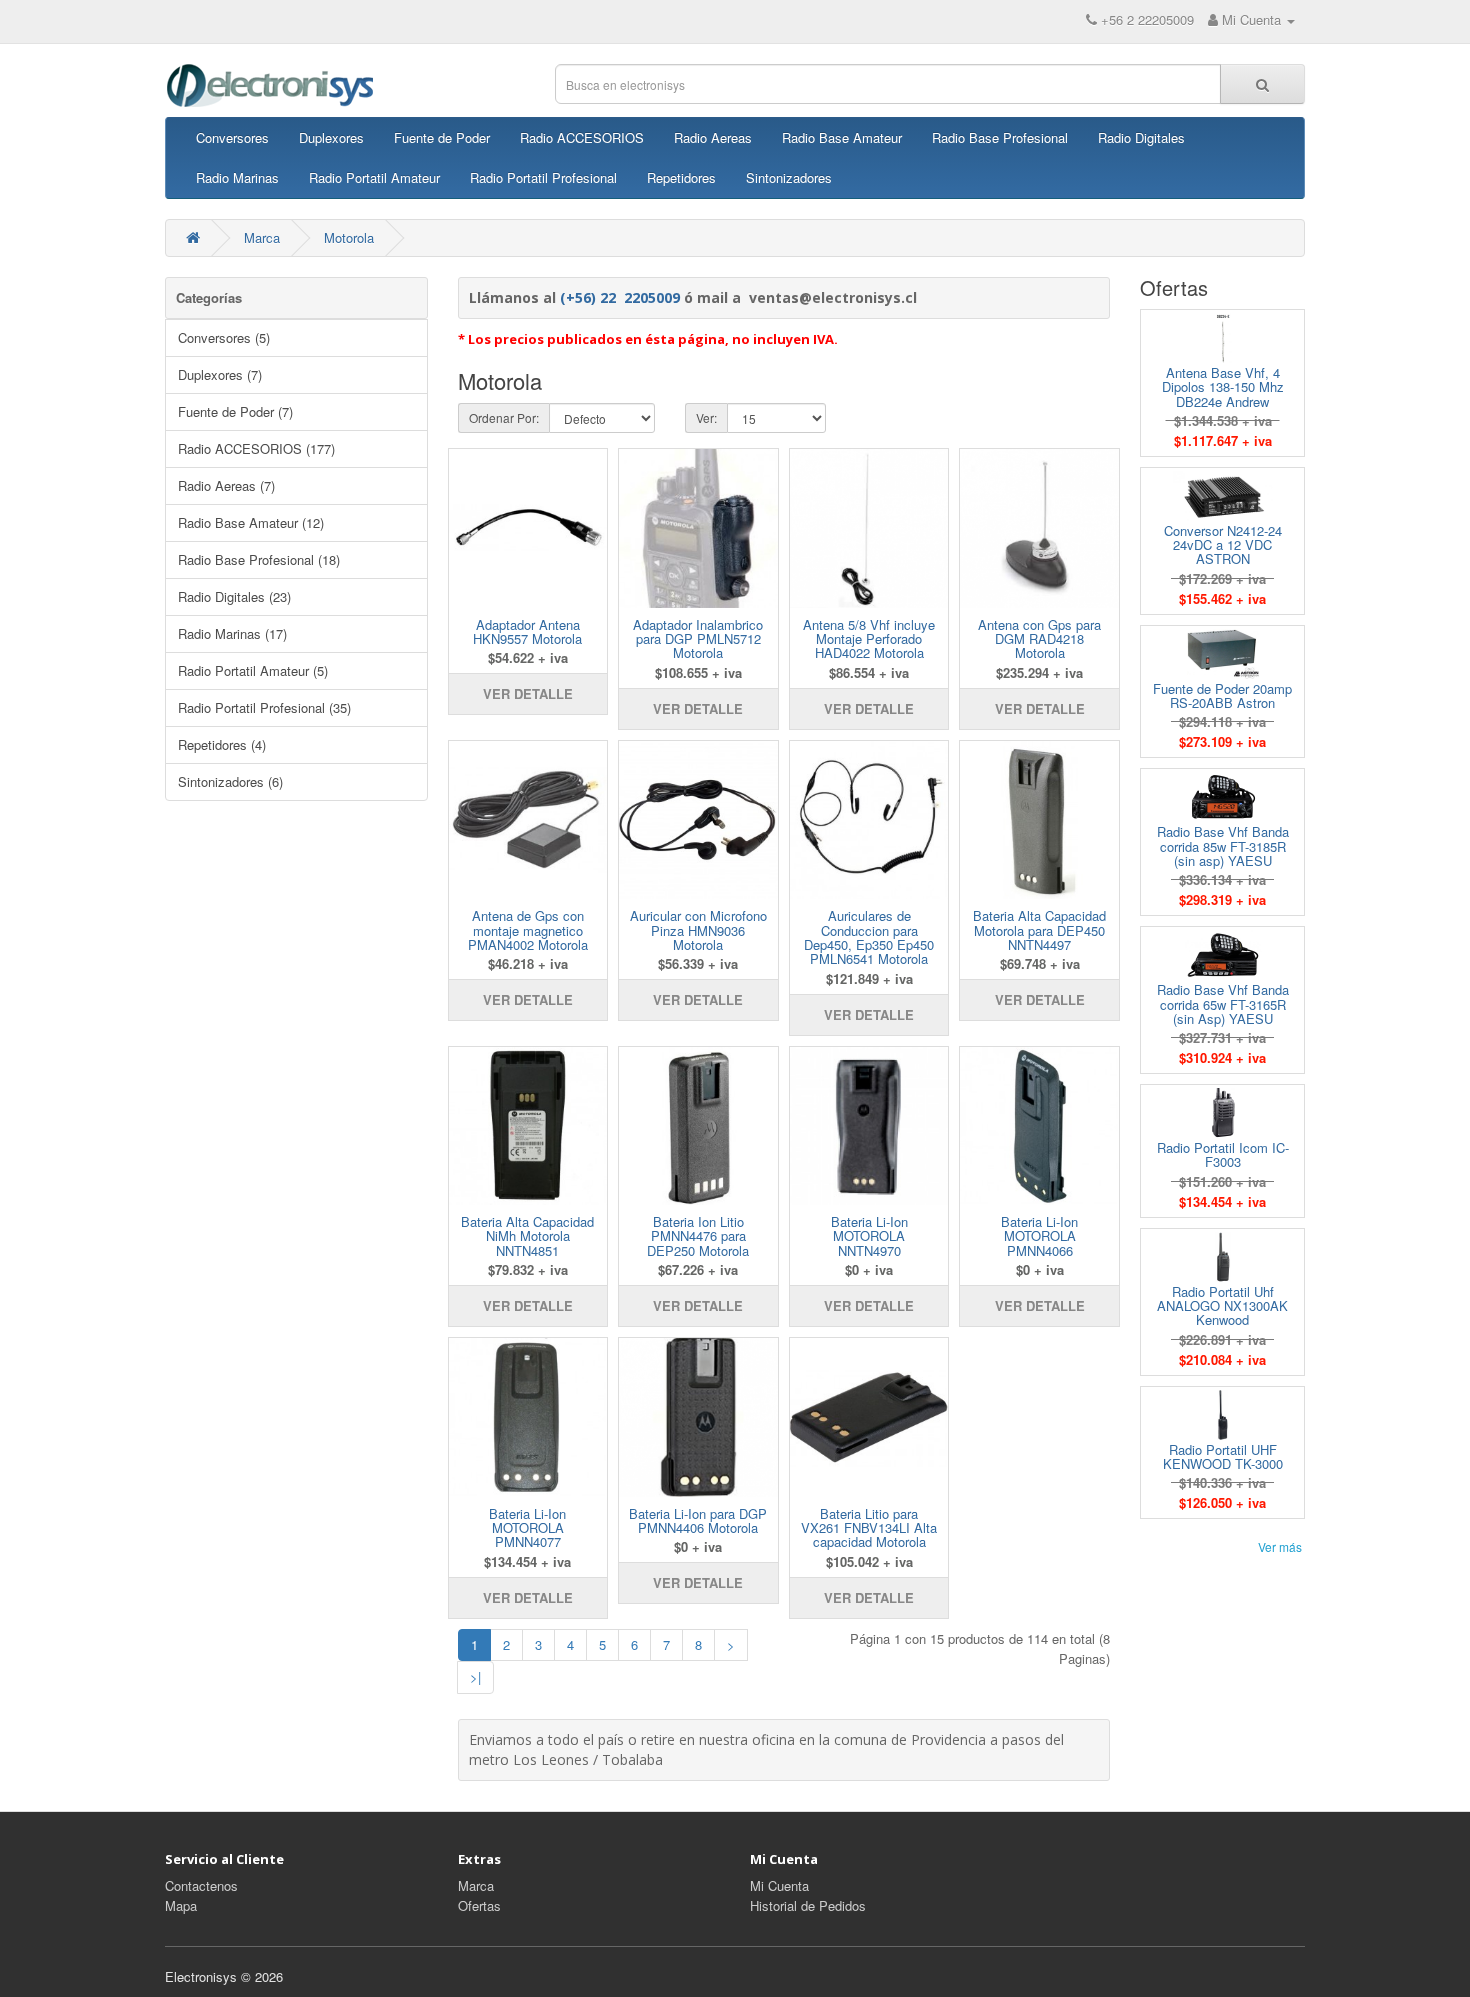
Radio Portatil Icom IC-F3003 (1223, 1154)
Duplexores (331, 137)
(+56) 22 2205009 (620, 297)
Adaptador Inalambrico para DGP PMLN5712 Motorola (698, 639)
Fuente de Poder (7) (235, 411)
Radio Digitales (1141, 137)
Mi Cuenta (779, 1885)
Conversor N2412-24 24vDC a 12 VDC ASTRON (1223, 545)
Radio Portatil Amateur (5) (253, 670)
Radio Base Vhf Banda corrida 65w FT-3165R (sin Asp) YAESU (1223, 1004)
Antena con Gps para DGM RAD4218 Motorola (1039, 639)
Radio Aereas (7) (226, 485)
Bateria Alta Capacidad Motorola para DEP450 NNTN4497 (1039, 930)
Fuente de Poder (442, 137)
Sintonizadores (789, 177)
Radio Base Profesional (1000, 137)
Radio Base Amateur (842, 137)
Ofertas (479, 1905)
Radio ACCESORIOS (582, 137)
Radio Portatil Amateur (374, 177)
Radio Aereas (713, 137)
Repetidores (681, 177)
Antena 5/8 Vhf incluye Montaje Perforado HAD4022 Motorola (869, 639)
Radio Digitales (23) (234, 596)
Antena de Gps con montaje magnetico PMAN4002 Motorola (528, 930)
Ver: (706, 417)
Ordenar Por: (504, 417)
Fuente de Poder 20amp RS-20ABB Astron (1222, 695)
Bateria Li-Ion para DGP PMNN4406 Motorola (698, 1520)
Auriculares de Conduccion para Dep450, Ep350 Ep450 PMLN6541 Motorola (869, 937)
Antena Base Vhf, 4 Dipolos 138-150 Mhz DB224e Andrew (1223, 387)
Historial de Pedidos (808, 1905)
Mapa (181, 1905)
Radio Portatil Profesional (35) (264, 707)
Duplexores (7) (220, 374)
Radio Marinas (237, 177)
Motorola (349, 237)
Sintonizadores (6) (230, 781)
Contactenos (201, 1885)
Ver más (1280, 1546)
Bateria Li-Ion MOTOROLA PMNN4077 (527, 1528)
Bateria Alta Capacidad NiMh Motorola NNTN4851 (527, 1236)
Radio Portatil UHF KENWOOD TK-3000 (1223, 1456)
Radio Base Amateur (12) (251, 522)
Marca (262, 237)
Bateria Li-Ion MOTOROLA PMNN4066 (1039, 1236)
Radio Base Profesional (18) (259, 559)
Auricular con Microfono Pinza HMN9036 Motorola (698, 930)
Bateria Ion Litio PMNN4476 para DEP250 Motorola (698, 1236)
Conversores (232, 137)
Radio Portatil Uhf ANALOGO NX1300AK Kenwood (1222, 1306)
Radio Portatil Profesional (543, 177)
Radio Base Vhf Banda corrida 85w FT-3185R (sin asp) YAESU (1223, 846)
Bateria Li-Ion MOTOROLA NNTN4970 (869, 1236)
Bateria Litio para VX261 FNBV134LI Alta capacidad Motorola (869, 1528)
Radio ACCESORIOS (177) (256, 448)
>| (475, 1676)
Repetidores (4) (222, 744)
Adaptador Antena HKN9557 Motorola (527, 631)
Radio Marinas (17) (232, 633)
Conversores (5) (224, 337)
